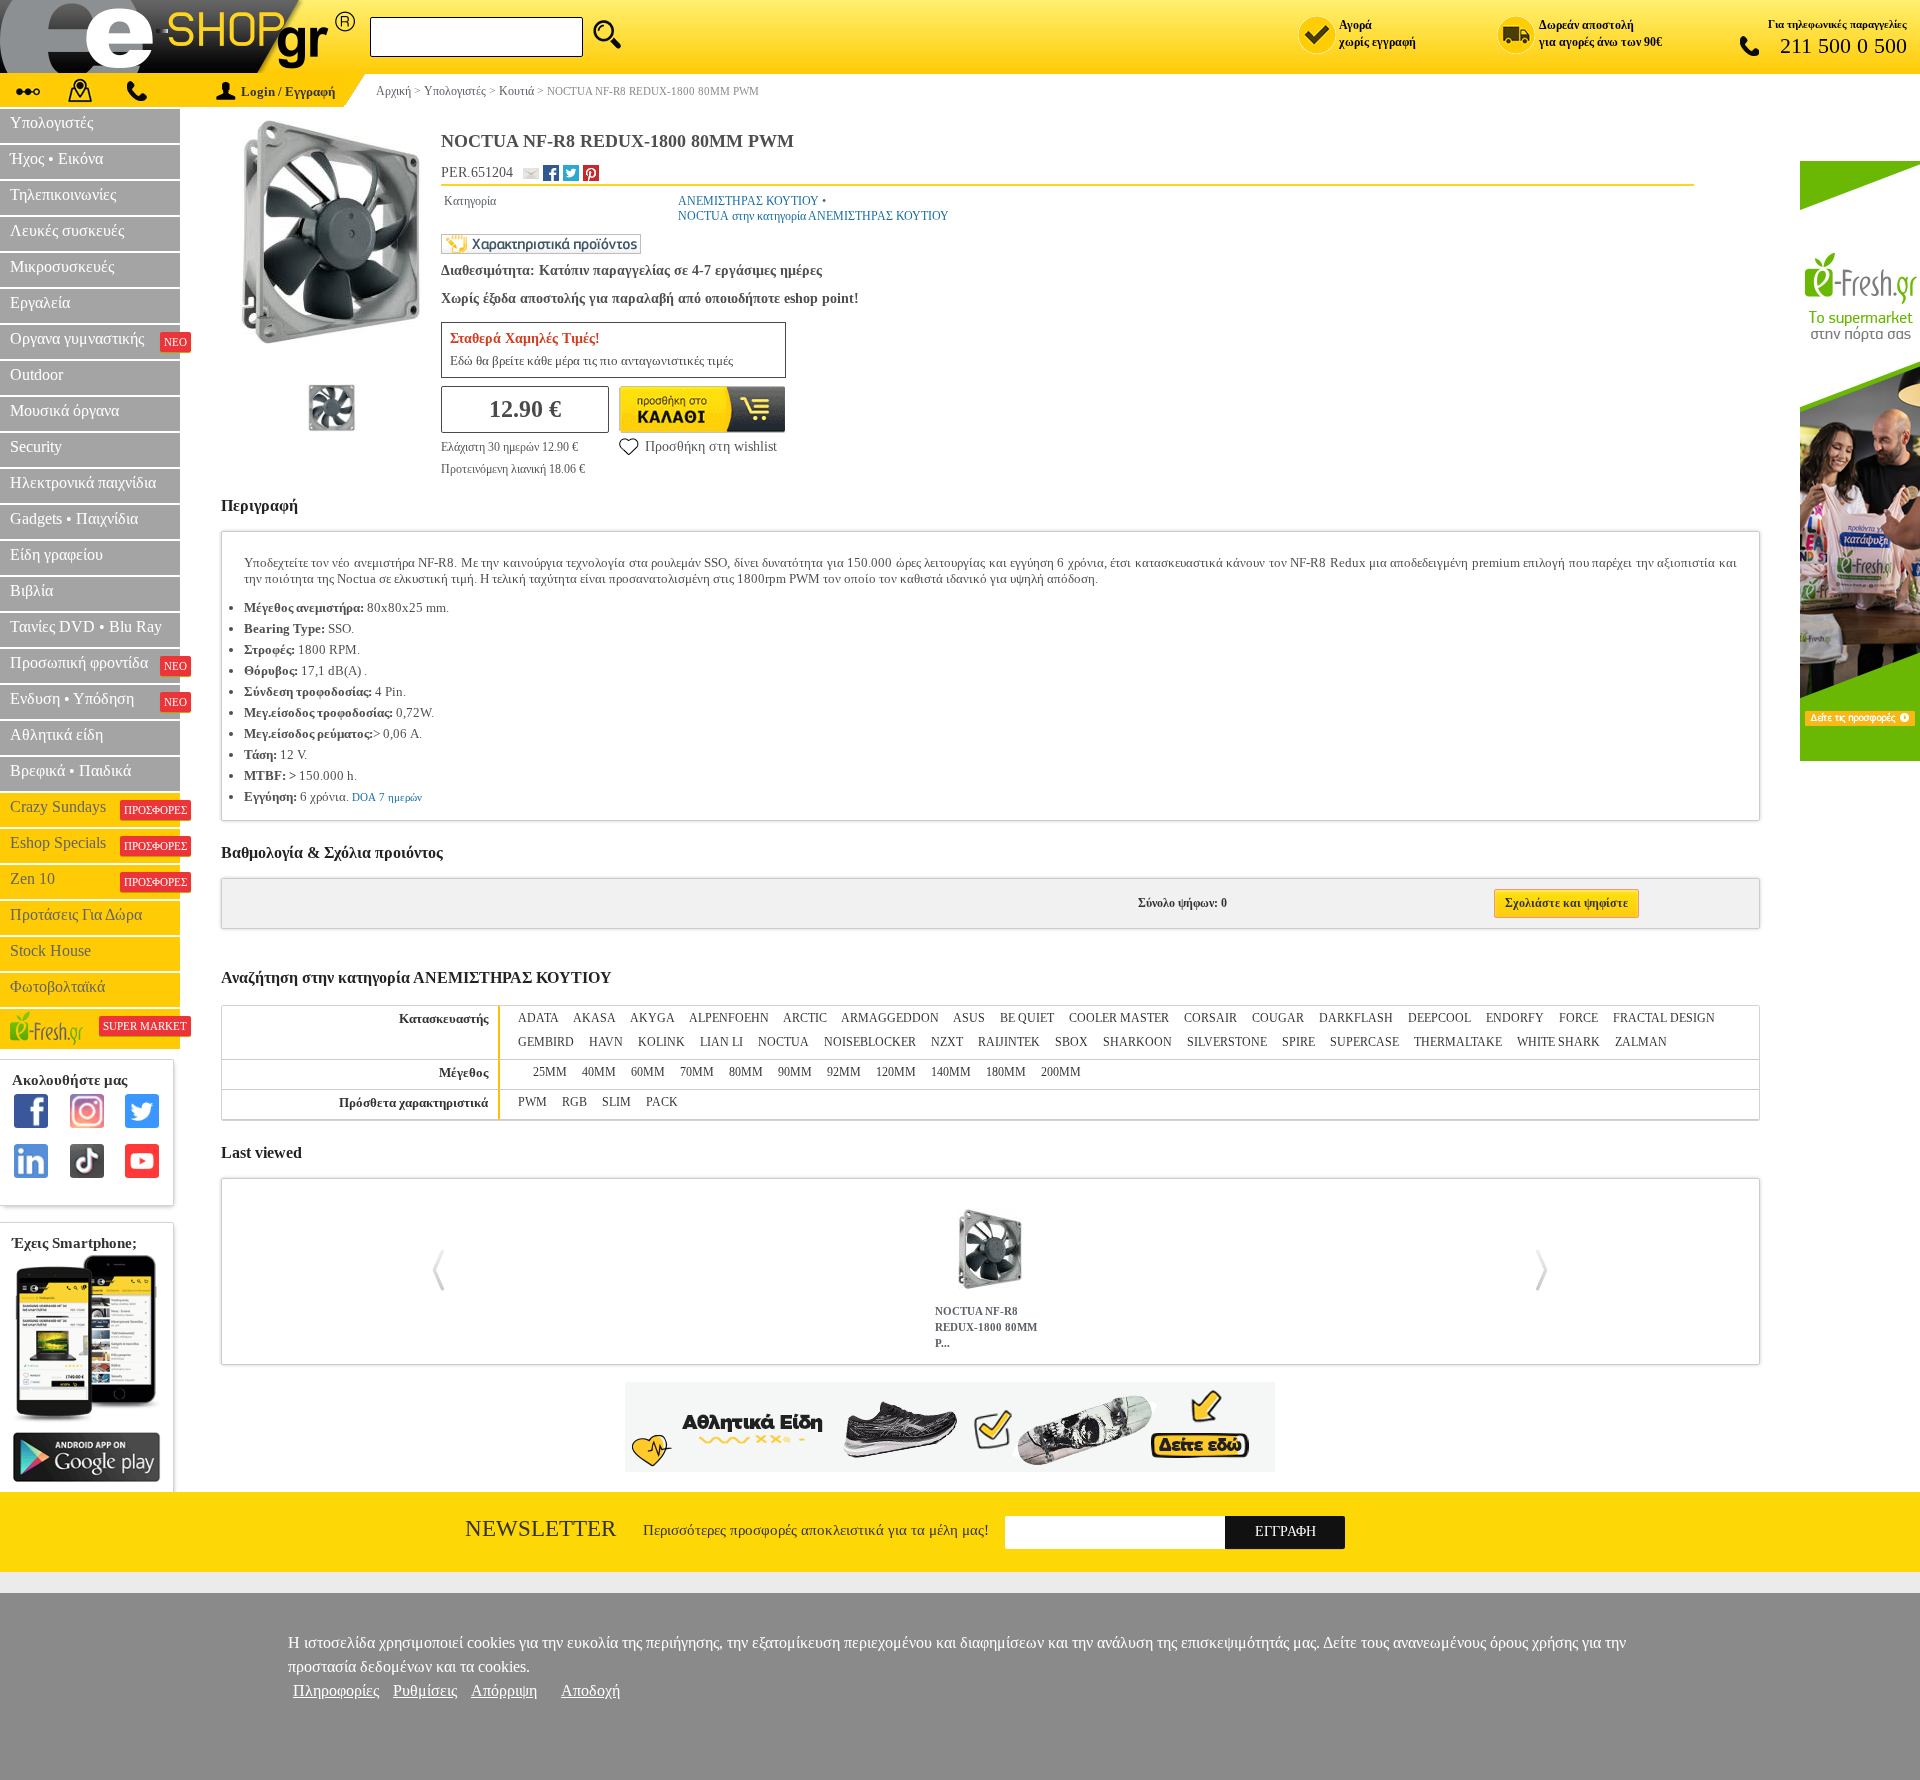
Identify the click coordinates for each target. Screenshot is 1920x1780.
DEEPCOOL (1439, 1018)
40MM (599, 1072)
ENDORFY (1515, 1018)
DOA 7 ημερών (387, 797)
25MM (550, 1072)
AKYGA (652, 1018)
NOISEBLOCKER (870, 1042)
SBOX (1071, 1042)
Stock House (50, 950)
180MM (1006, 1072)
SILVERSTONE (1227, 1042)
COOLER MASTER (1119, 1018)
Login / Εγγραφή (288, 91)
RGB (574, 1102)
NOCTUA (783, 1042)
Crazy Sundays (95, 807)
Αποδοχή (590, 1690)
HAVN (606, 1042)
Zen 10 (95, 879)
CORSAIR (1210, 1018)
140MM (951, 1072)
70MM (697, 1072)
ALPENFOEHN (729, 1018)
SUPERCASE (1364, 1042)
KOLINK (661, 1042)
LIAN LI (721, 1042)
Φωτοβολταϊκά (57, 986)
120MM (896, 1072)
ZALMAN (1641, 1042)
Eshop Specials (95, 843)
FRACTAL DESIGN (1664, 1018)
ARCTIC (805, 1018)
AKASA (594, 1018)
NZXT (947, 1042)
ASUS (969, 1018)
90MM (795, 1072)
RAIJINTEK (1009, 1042)
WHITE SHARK (1558, 1042)
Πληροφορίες (336, 1690)
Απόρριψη (504, 1690)
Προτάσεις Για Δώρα (76, 914)
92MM (844, 1072)
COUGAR (1278, 1018)
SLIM (616, 1102)
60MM (648, 1072)
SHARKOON (1137, 1042)
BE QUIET (1027, 1018)
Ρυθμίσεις (425, 1690)
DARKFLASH (1356, 1018)
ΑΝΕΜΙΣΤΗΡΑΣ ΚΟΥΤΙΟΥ (748, 201)
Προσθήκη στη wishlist (711, 446)
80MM (746, 1072)
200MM (1061, 1072)
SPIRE (1298, 1042)
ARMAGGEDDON (890, 1018)
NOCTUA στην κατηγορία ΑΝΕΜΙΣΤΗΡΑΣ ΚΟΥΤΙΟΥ (813, 216)
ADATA (538, 1018)
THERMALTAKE (1458, 1042)
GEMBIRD (546, 1042)
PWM (532, 1102)
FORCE (1578, 1018)
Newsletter (540, 1528)
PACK (662, 1102)
